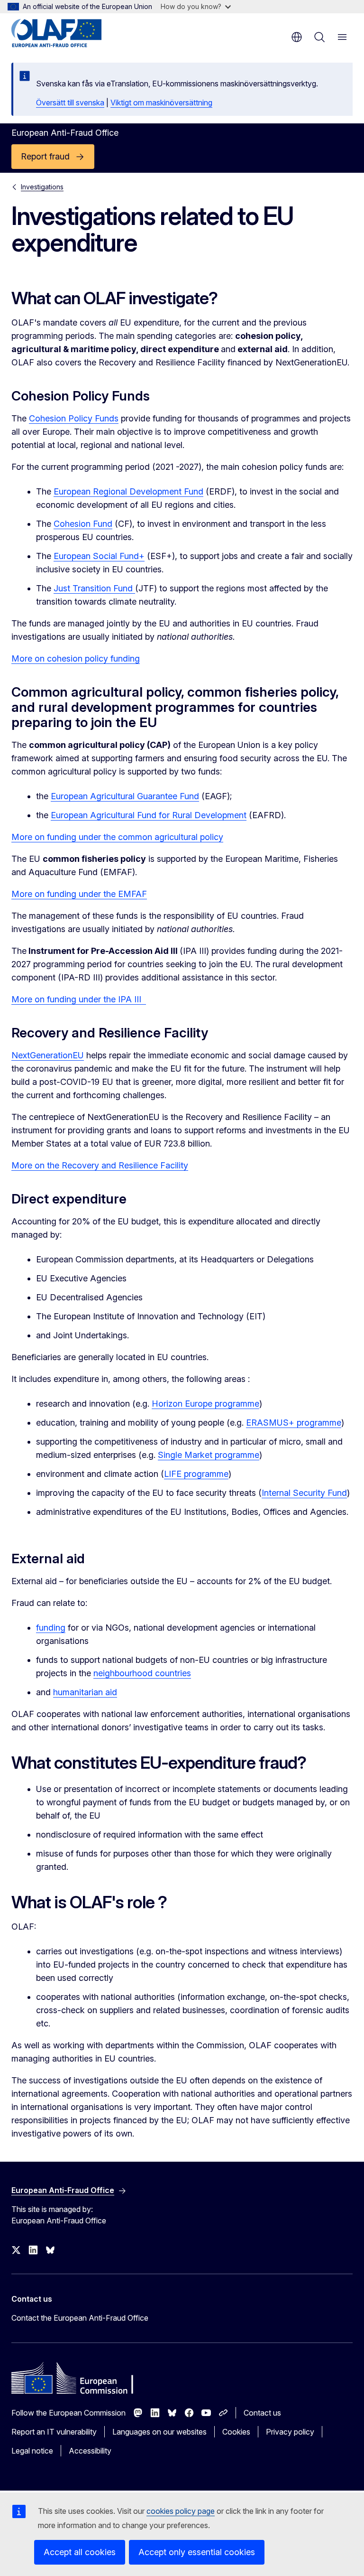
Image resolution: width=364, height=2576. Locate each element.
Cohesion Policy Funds (74, 418)
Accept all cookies (80, 2552)
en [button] (297, 37)
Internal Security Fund (304, 1493)
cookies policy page (181, 2511)
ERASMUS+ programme (294, 1423)
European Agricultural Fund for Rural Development (149, 815)
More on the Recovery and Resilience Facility (100, 1165)
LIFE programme (196, 1474)
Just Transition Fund (94, 588)
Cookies (236, 2432)
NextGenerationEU (48, 1055)
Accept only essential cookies (197, 2552)
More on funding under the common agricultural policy (117, 837)
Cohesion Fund (83, 524)
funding (51, 1628)
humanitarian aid (85, 1692)
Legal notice (32, 2451)
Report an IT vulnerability (54, 2432)
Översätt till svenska (70, 103)
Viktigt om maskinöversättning (161, 103)
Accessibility (90, 2451)
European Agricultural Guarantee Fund (125, 796)
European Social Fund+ (99, 556)
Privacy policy (290, 2432)
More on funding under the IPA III (79, 999)
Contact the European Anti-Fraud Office (80, 2318)
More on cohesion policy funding (76, 658)
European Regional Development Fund (128, 491)
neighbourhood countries (142, 1673)
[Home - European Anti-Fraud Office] (68, 33)
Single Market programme (209, 1455)
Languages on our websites (159, 2432)
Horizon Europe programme (205, 1404)
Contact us (262, 2413)
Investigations (42, 187)
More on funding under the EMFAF (79, 894)
